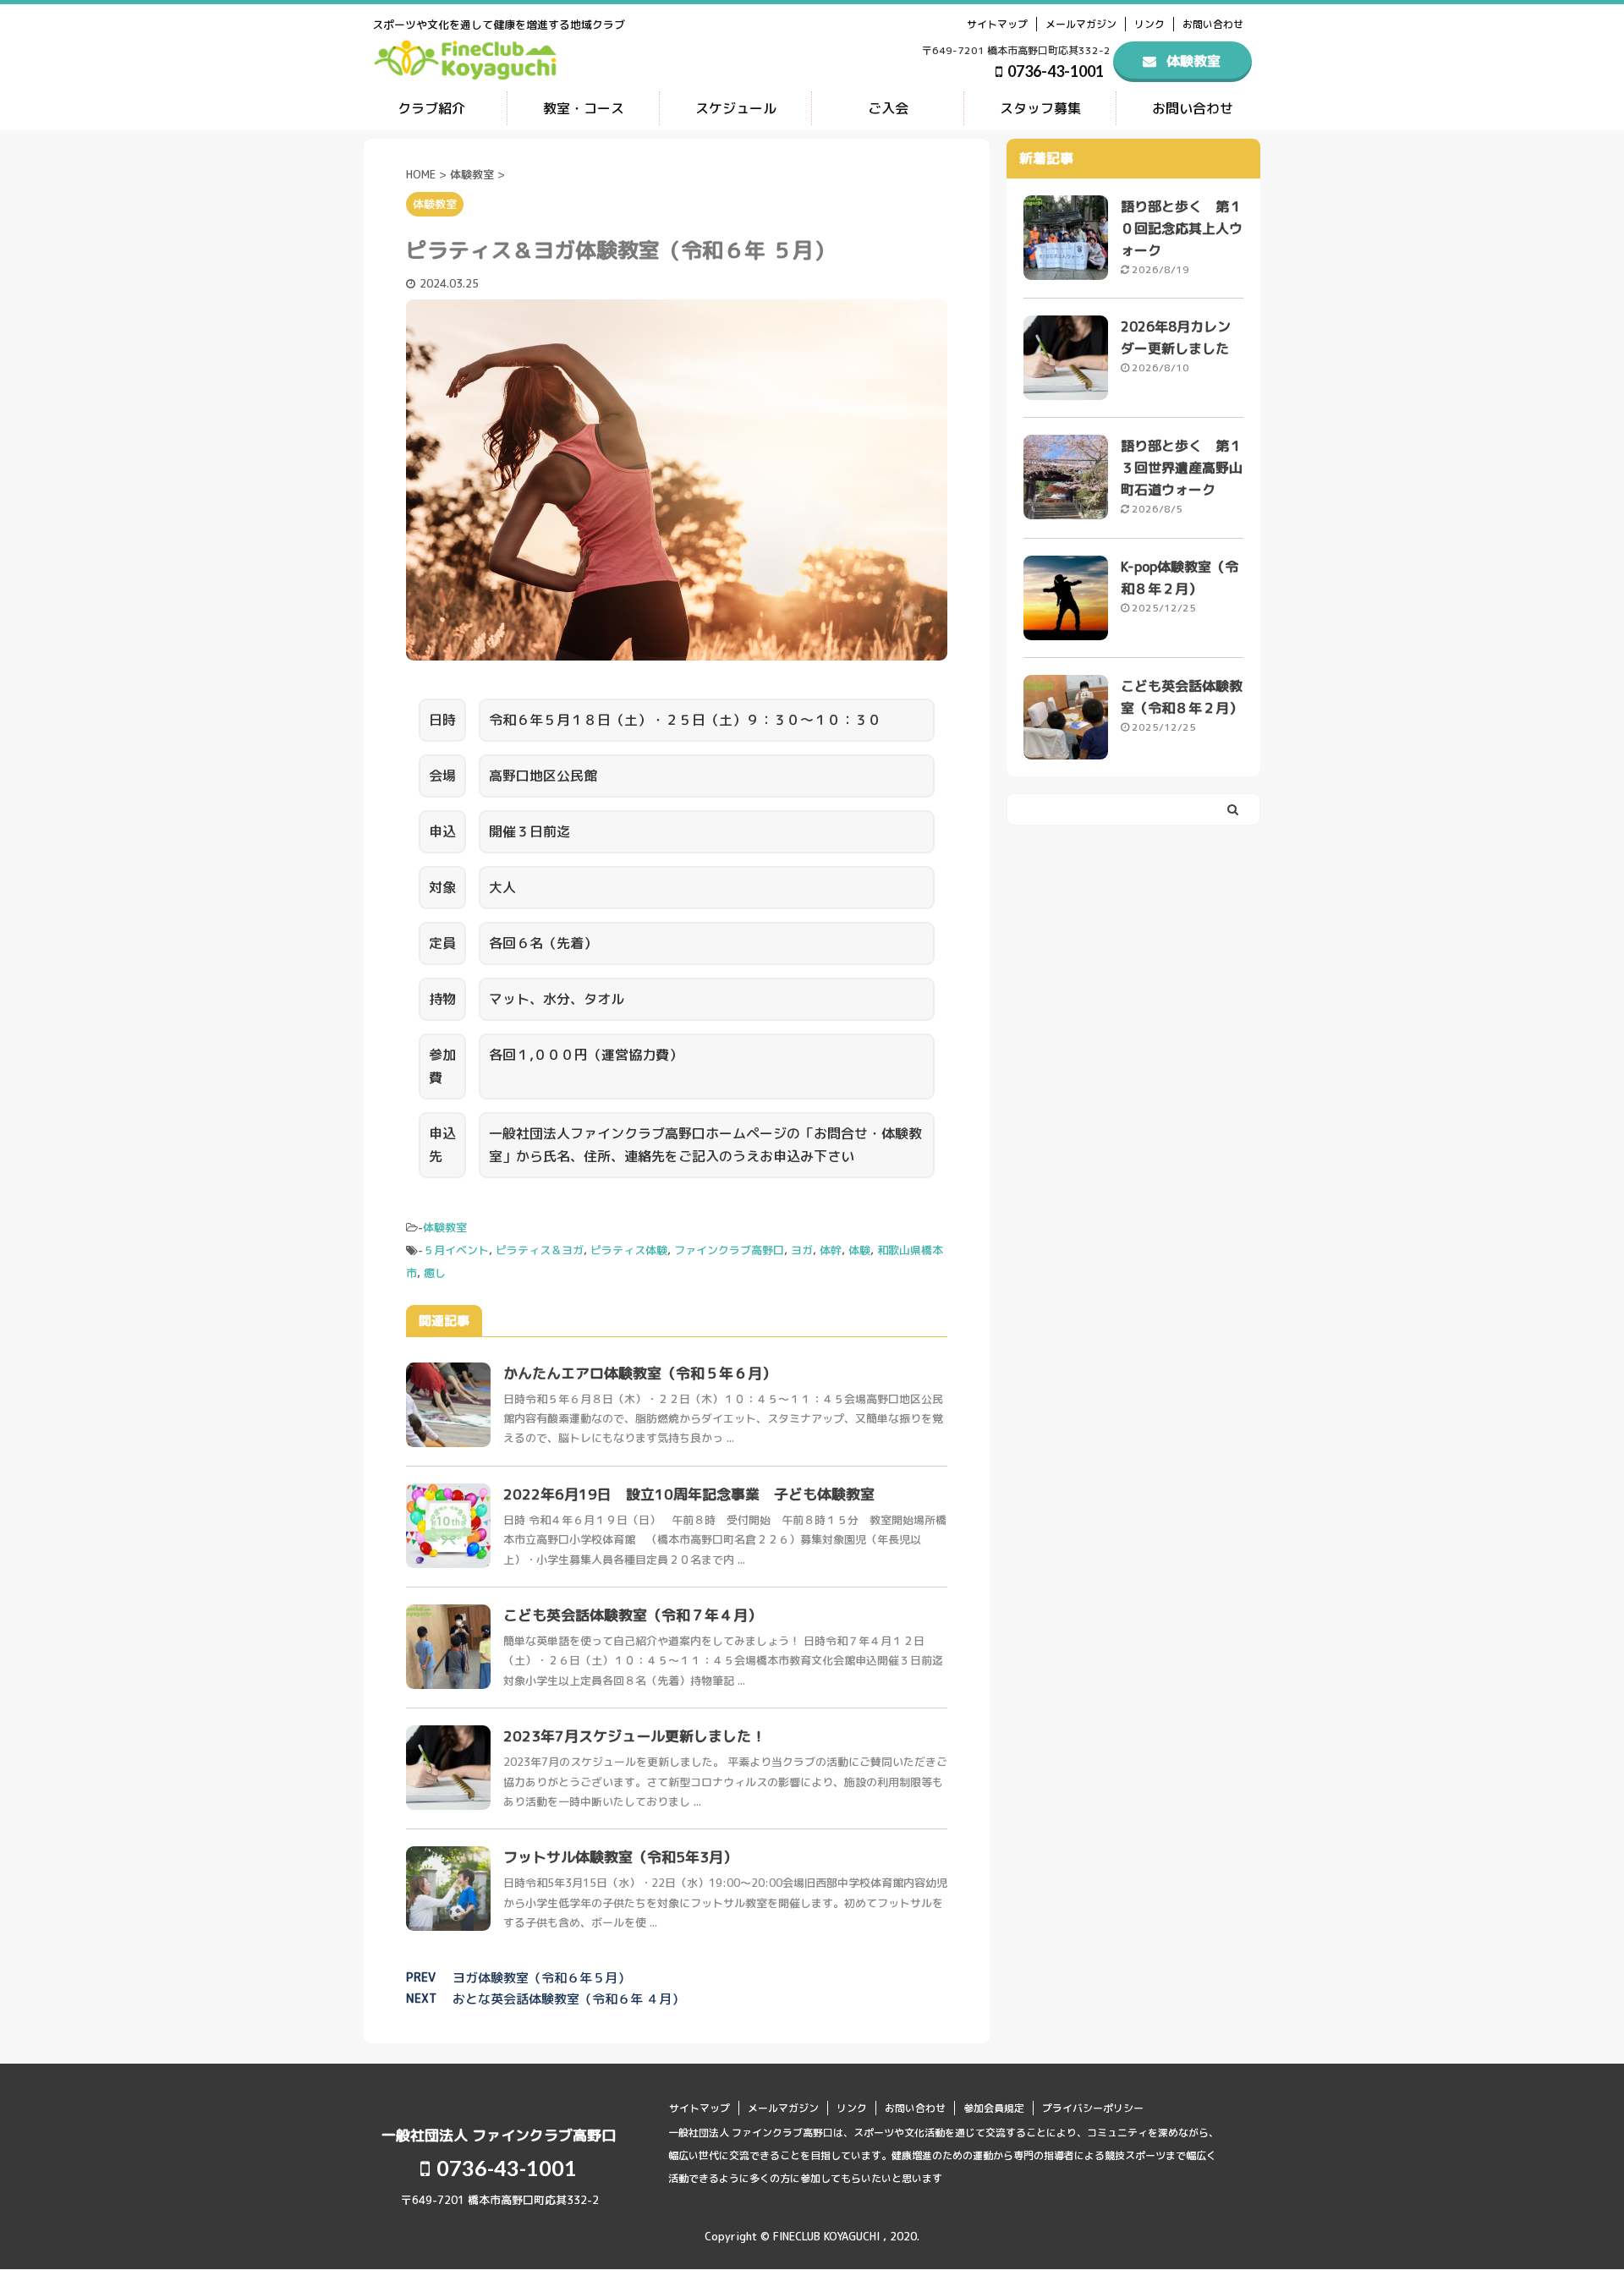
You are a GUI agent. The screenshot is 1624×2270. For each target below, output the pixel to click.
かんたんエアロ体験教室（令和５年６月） (640, 1373)
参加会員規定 (994, 2108)
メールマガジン (1081, 24)
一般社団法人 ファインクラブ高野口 (499, 2135)
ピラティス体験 (629, 1250)
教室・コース (584, 108)
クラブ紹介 (431, 108)
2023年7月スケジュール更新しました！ (634, 1736)
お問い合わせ (1213, 24)
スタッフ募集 (1040, 108)
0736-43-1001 (1054, 71)
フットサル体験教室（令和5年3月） (620, 1857)
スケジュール (736, 108)
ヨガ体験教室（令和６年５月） (541, 1978)
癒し (435, 1273)
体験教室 (445, 1227)
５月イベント (456, 1250)
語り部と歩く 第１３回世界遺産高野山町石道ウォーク (1182, 468)
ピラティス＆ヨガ (540, 1250)
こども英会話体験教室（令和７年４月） (633, 1615)
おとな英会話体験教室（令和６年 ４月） (568, 1999)
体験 (859, 1250)
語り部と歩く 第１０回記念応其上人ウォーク (1182, 228)
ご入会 (888, 108)
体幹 (831, 1250)
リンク (1149, 24)
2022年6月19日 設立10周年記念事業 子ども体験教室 (689, 1494)
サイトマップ (997, 24)
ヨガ (802, 1250)
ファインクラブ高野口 (729, 1250)
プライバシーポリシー (1093, 2108)
